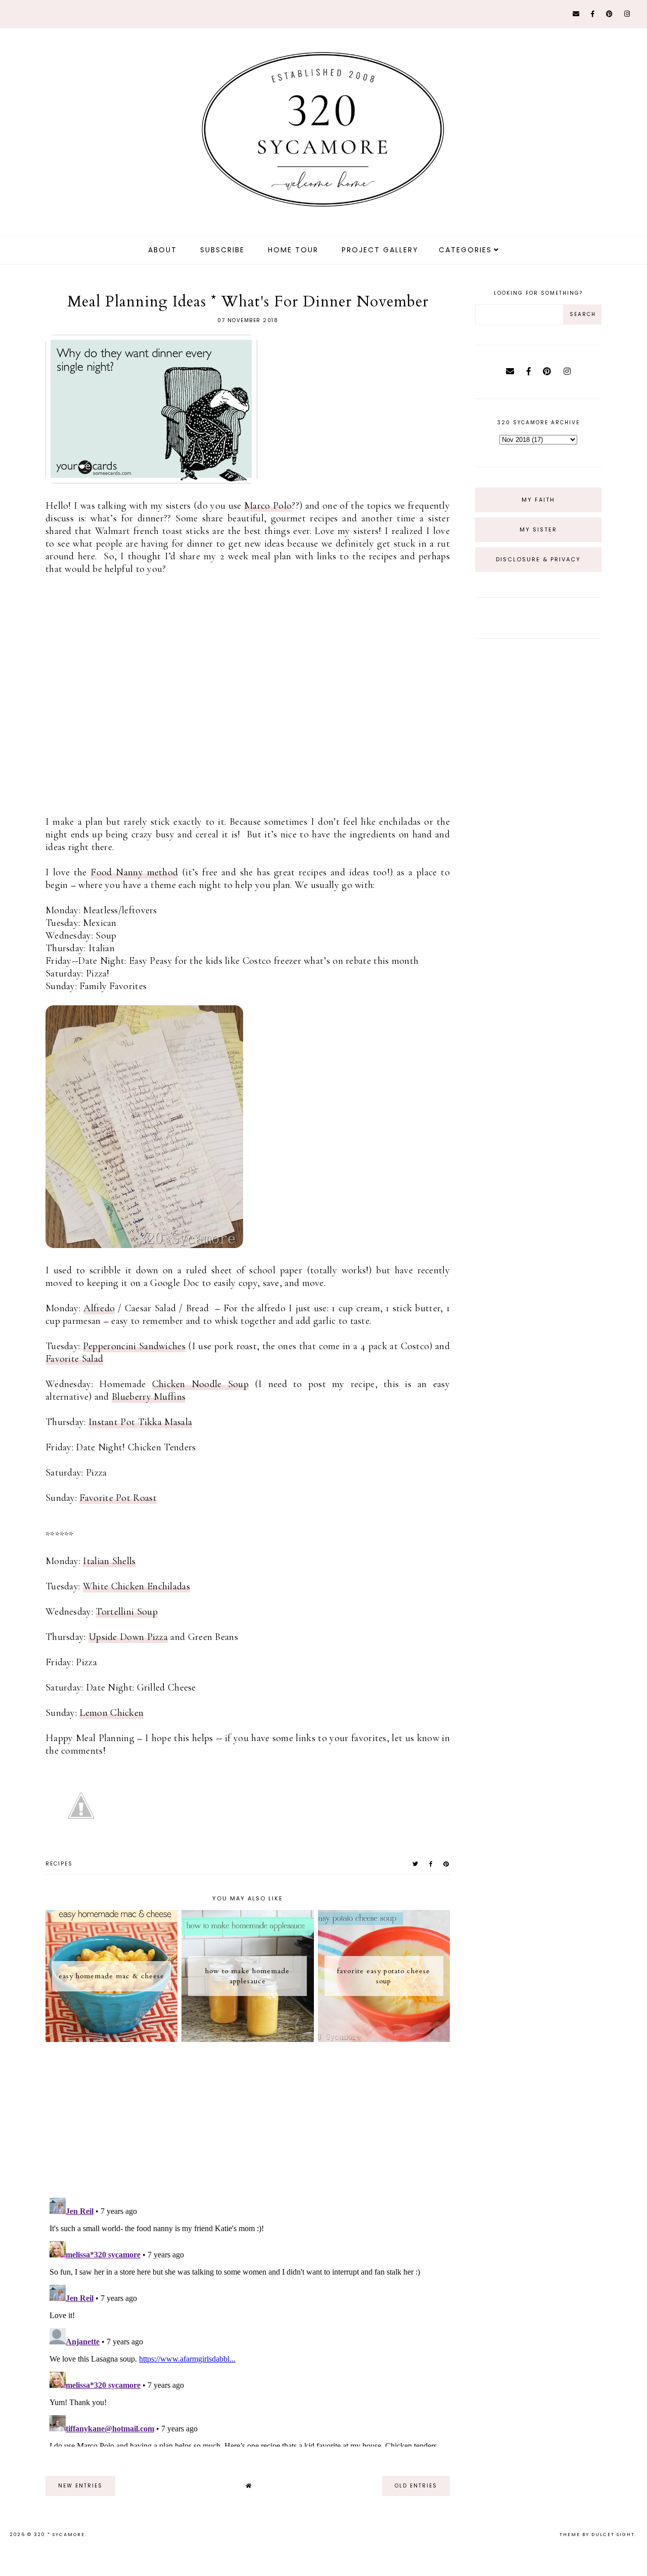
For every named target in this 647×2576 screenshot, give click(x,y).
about (163, 250)
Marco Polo (268, 506)
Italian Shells (109, 1561)
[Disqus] (248, 2320)
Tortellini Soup (127, 1612)
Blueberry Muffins (149, 1397)
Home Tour (293, 250)
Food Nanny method (134, 872)
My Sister (538, 529)
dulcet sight (613, 2535)
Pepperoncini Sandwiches (134, 1346)
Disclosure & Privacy (538, 559)
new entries (80, 2486)
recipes (59, 1864)
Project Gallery (380, 250)
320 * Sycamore (59, 2535)
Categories (465, 250)
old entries (416, 2486)
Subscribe (222, 250)
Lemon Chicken (111, 1713)
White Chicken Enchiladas (136, 1586)
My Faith (538, 500)
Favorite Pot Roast (118, 1498)
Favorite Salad (74, 1359)
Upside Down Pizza (128, 1637)
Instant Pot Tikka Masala (140, 1422)
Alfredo (99, 1308)
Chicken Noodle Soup (200, 1384)
